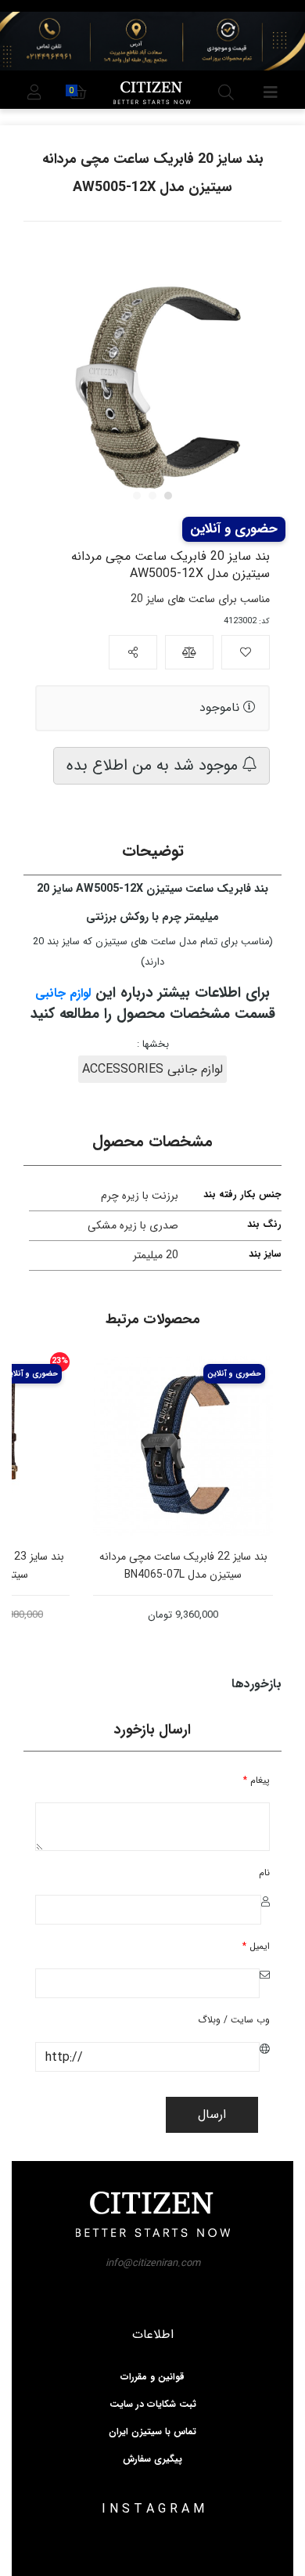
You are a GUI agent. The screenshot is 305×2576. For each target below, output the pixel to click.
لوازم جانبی (63, 993)
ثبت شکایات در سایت (153, 2405)
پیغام (257, 1780)
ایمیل (256, 1946)
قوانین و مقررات (152, 2377)
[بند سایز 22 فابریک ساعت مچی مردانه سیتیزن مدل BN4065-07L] (204, 1446)
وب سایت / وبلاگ (234, 2020)
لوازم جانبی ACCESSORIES (152, 1069)
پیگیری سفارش (152, 2459)
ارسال (212, 2114)
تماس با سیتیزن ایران (152, 2432)
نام (264, 1872)
